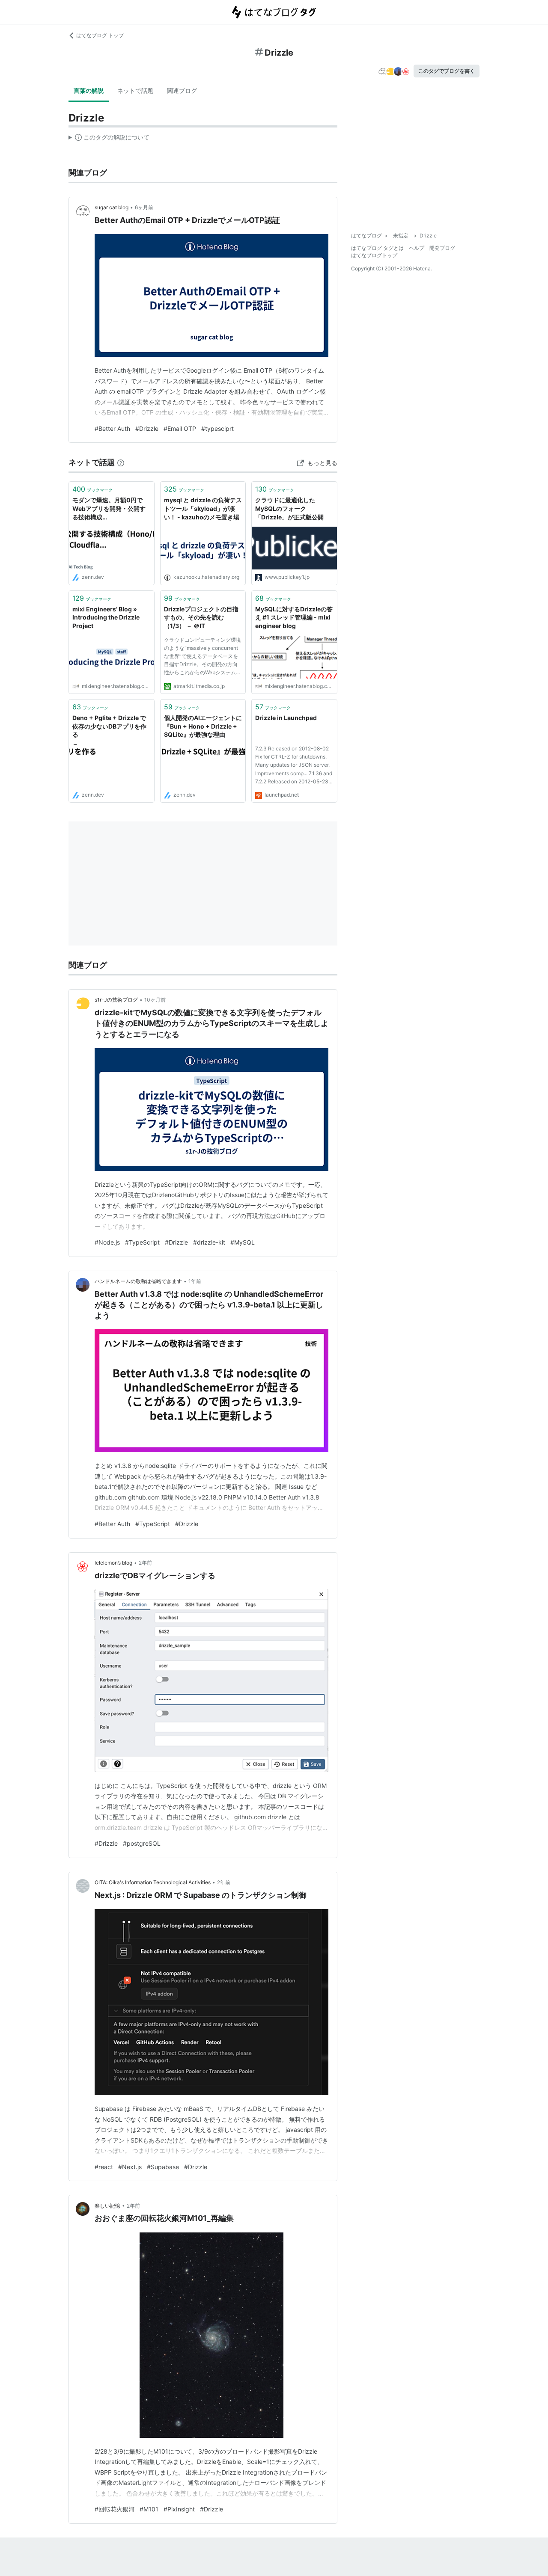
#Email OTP (180, 428)
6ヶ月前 (144, 207)
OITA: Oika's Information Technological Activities (153, 1882)
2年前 (145, 1563)
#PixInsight (179, 2509)
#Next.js (130, 2167)
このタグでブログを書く (447, 71)
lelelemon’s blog (113, 1563)
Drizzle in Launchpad (286, 718)
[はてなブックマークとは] (121, 462)
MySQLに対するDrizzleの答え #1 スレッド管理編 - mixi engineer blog (294, 617)
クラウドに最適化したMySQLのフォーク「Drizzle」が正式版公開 (289, 508)
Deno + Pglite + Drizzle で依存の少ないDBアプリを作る (109, 726)
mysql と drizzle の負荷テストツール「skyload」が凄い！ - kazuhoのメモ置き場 (203, 508)
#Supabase (163, 2167)
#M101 (149, 2509)
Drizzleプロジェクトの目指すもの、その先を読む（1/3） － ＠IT (201, 617)
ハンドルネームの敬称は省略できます (138, 1281)
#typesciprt (217, 428)
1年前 (195, 1281)
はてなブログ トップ (100, 35)
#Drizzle (147, 428)
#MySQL (243, 1242)
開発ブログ (442, 248)
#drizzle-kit (209, 1242)
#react (104, 2167)
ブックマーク (92, 489)
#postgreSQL (142, 1843)
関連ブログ (182, 90)
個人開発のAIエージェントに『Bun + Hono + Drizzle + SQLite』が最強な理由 (203, 726)
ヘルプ (417, 248)
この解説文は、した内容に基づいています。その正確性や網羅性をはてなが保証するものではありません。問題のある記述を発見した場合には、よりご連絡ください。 (109, 139)
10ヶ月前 (155, 1000)
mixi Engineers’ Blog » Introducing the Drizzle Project (106, 617)
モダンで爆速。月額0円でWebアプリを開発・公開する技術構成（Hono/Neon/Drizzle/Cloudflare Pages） (110, 509)
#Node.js (107, 1242)
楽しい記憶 (107, 2206)
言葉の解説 (89, 90)
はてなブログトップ (374, 255)
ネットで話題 (135, 90)
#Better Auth (112, 428)
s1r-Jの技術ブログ (116, 1000)
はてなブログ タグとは (377, 248)
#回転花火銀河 (115, 2509)
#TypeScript (142, 1242)
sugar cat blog (112, 207)
